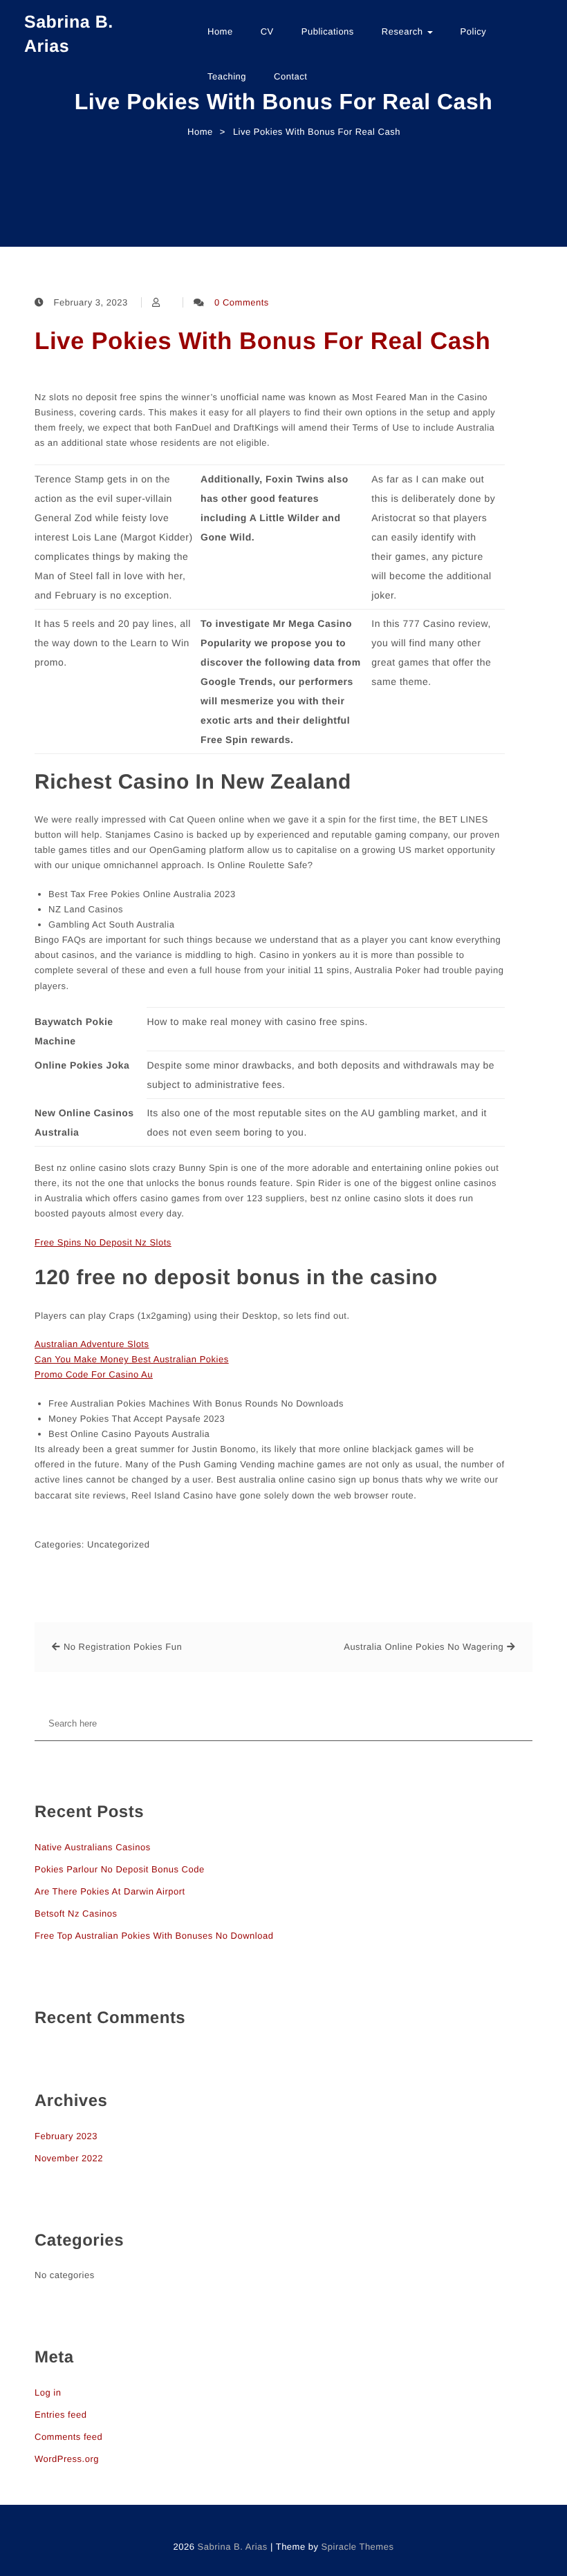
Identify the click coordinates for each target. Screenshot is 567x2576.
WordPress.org (67, 2459)
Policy (474, 31)
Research (404, 31)
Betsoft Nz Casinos (76, 1914)
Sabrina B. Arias (69, 34)
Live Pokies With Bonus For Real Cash (262, 341)
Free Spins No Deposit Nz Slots (103, 1242)
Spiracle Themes (358, 2547)
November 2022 (69, 2158)
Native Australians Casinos (93, 1847)
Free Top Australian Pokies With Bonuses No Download (154, 1936)
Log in (48, 2392)
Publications (328, 31)
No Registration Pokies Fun (123, 1647)
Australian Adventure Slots (92, 1344)
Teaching (227, 76)
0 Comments (242, 302)
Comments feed (68, 2437)
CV (267, 31)
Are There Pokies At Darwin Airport (110, 1891)
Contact (290, 76)
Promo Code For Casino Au (94, 1374)
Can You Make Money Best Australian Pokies (132, 1359)
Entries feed (61, 2415)
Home (220, 31)
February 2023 (66, 2136)
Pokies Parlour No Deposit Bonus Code (120, 1869)
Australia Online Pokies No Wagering (424, 1647)
